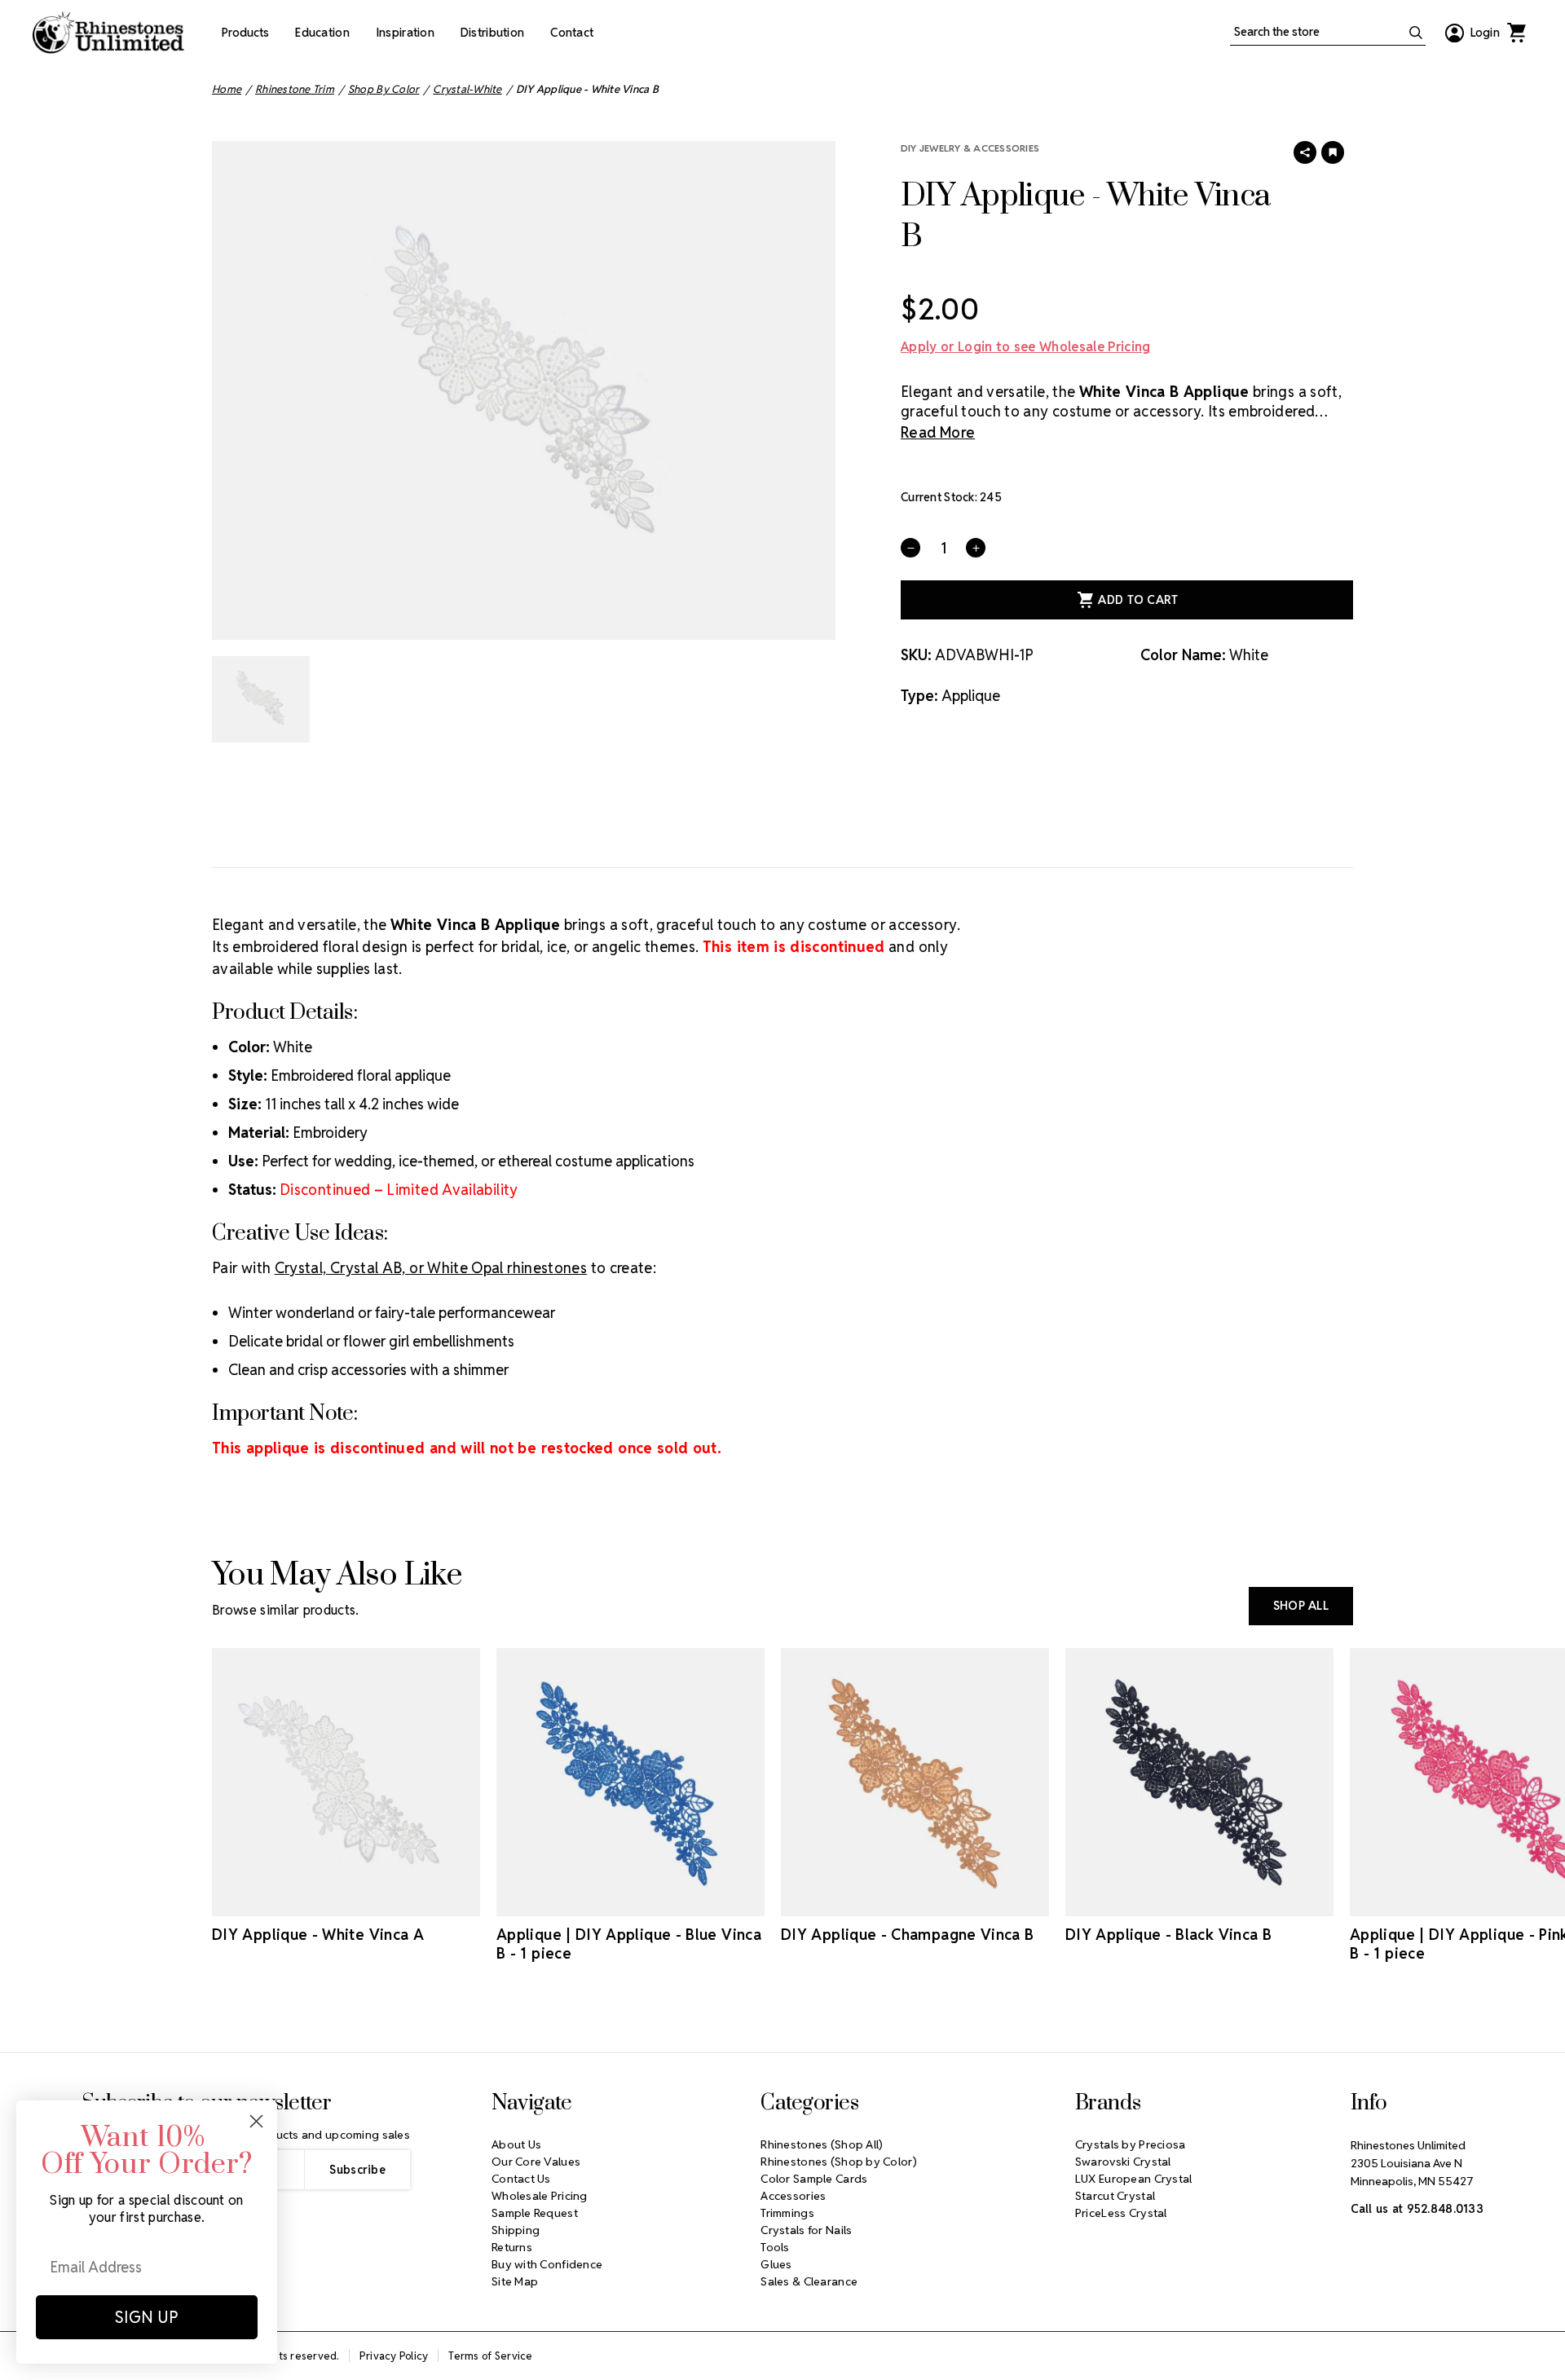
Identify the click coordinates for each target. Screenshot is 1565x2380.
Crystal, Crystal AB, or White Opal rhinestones (431, 1268)
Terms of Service (490, 2356)
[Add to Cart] (324, 1902)
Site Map (515, 2281)
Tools (775, 2247)
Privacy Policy (394, 2356)
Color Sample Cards (814, 2179)
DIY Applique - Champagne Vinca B (908, 1935)
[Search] (1416, 33)
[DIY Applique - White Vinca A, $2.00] (346, 1782)
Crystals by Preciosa (1131, 2144)
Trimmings (787, 2213)
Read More (938, 432)
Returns (512, 2247)
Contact (572, 33)
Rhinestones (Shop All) (822, 2144)
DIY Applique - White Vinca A (318, 1935)
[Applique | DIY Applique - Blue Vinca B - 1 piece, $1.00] (630, 1782)
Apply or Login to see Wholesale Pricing (1025, 347)
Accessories (793, 2196)
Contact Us (521, 2179)
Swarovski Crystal (1123, 2162)
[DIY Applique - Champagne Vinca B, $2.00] (915, 1782)
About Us (516, 2144)
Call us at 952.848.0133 (1417, 2209)
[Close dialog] (256, 2121)
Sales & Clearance (809, 2281)
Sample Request (535, 2213)
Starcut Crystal (1115, 2196)
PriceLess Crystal (1121, 2213)
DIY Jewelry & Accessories (970, 148)
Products (245, 33)
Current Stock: (951, 497)
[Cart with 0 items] (1516, 33)
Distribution (492, 33)
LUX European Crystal (1134, 2179)
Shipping (516, 2230)
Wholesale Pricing (540, 2196)
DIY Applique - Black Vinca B (1168, 1935)
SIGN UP (147, 2317)
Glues (776, 2264)
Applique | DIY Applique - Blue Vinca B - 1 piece (629, 1944)
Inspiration (405, 33)
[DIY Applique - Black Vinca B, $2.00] (1199, 1782)
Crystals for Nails (806, 2230)
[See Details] (369, 1902)
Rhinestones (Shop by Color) (839, 2162)
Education (322, 33)
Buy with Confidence (547, 2264)
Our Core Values (536, 2162)
